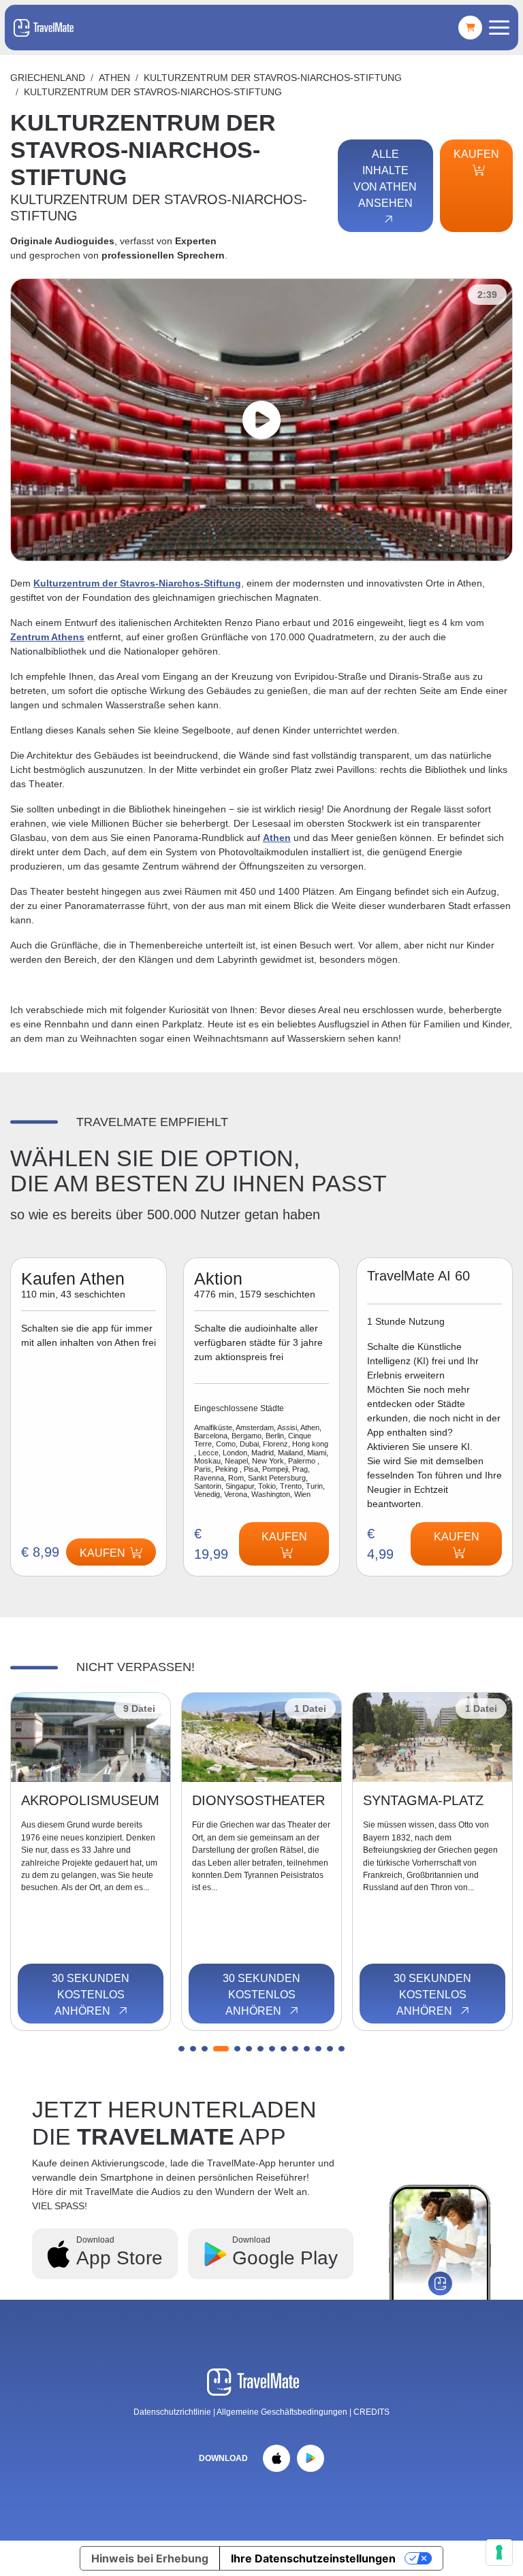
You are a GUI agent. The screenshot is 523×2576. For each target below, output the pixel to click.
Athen (114, 78)
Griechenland (48, 78)
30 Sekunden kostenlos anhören (91, 1995)
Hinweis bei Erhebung (150, 2558)
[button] (181, 2049)
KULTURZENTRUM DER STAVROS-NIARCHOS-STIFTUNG (273, 78)
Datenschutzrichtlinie (172, 2412)
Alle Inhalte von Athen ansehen (385, 179)
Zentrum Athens (47, 637)
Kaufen (476, 154)
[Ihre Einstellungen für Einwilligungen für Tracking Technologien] (499, 2552)
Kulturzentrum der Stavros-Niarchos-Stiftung (137, 583)
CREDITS (371, 2412)
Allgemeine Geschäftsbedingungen (283, 2412)
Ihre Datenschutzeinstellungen (313, 2558)
